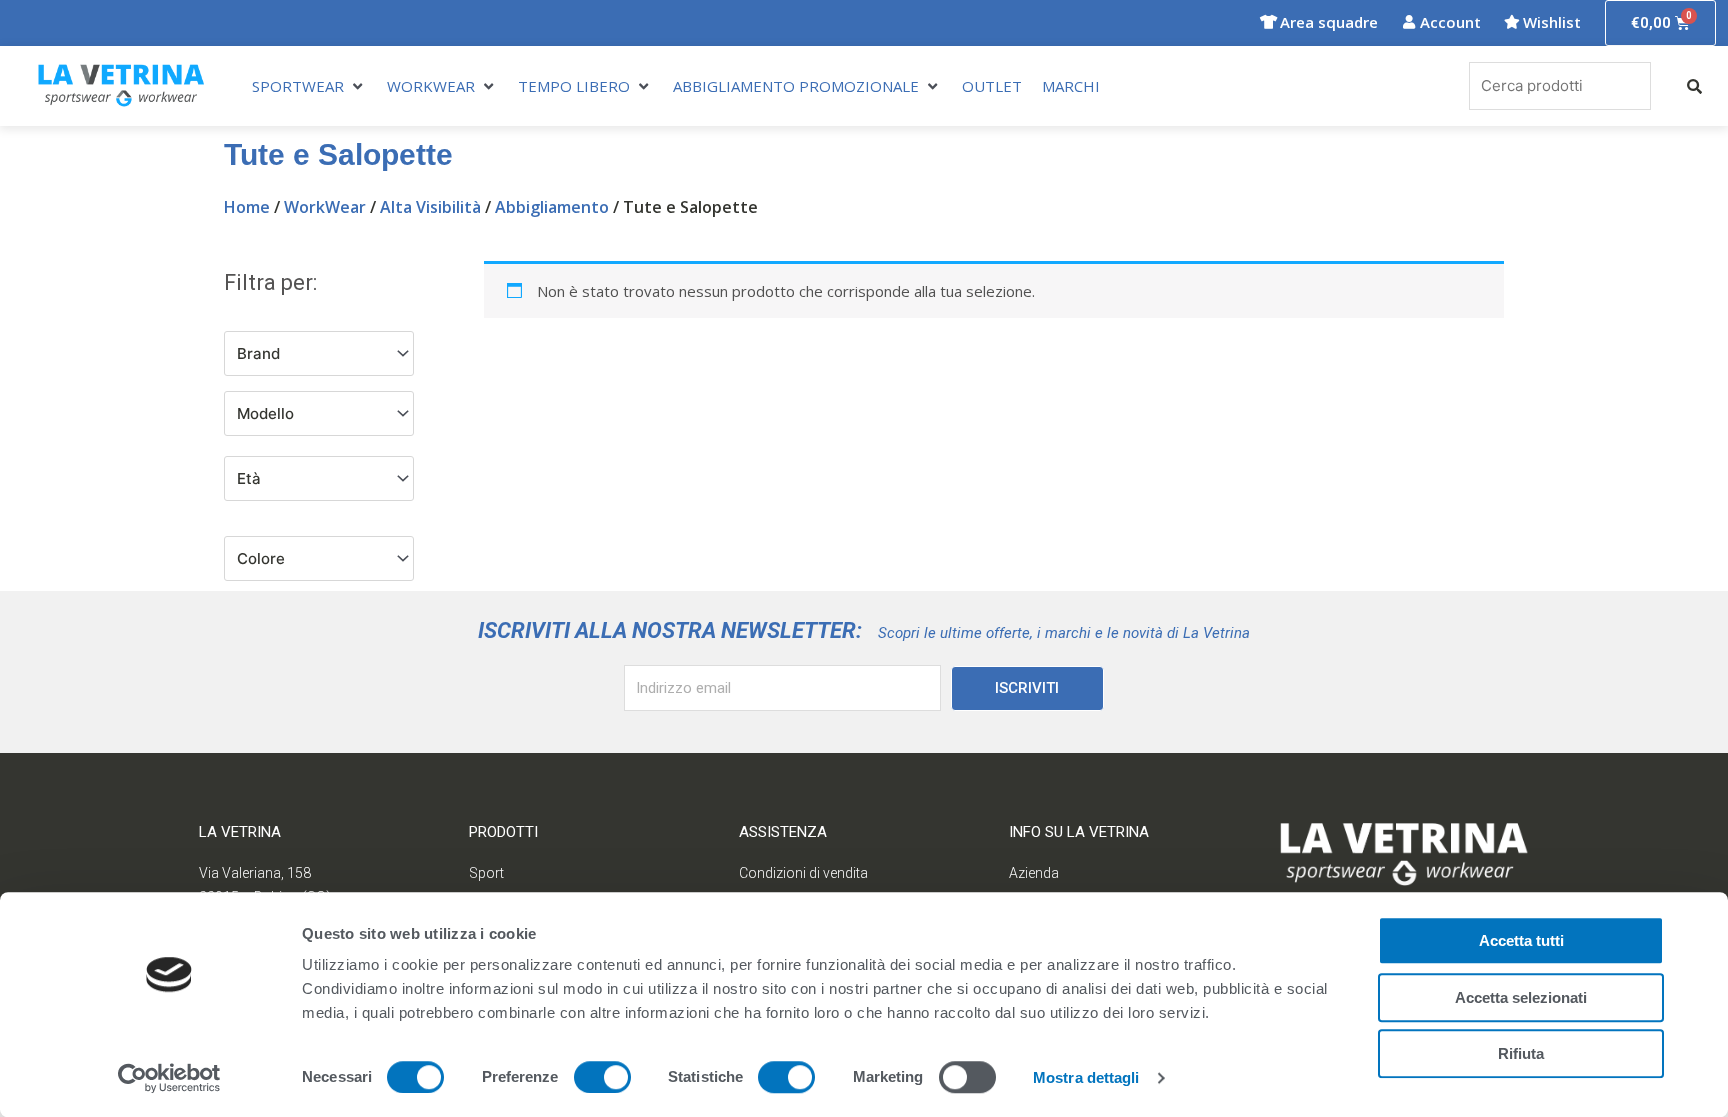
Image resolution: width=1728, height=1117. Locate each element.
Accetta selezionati (1521, 997)
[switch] (602, 1077)
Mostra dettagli (1086, 1077)
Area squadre (1329, 22)
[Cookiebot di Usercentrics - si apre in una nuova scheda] (169, 1078)
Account (1450, 22)
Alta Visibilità (430, 207)
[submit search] (1694, 86)
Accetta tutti (1521, 940)
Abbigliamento (552, 207)
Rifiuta (1521, 1053)
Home (247, 207)
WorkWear (325, 207)
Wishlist (1552, 22)
